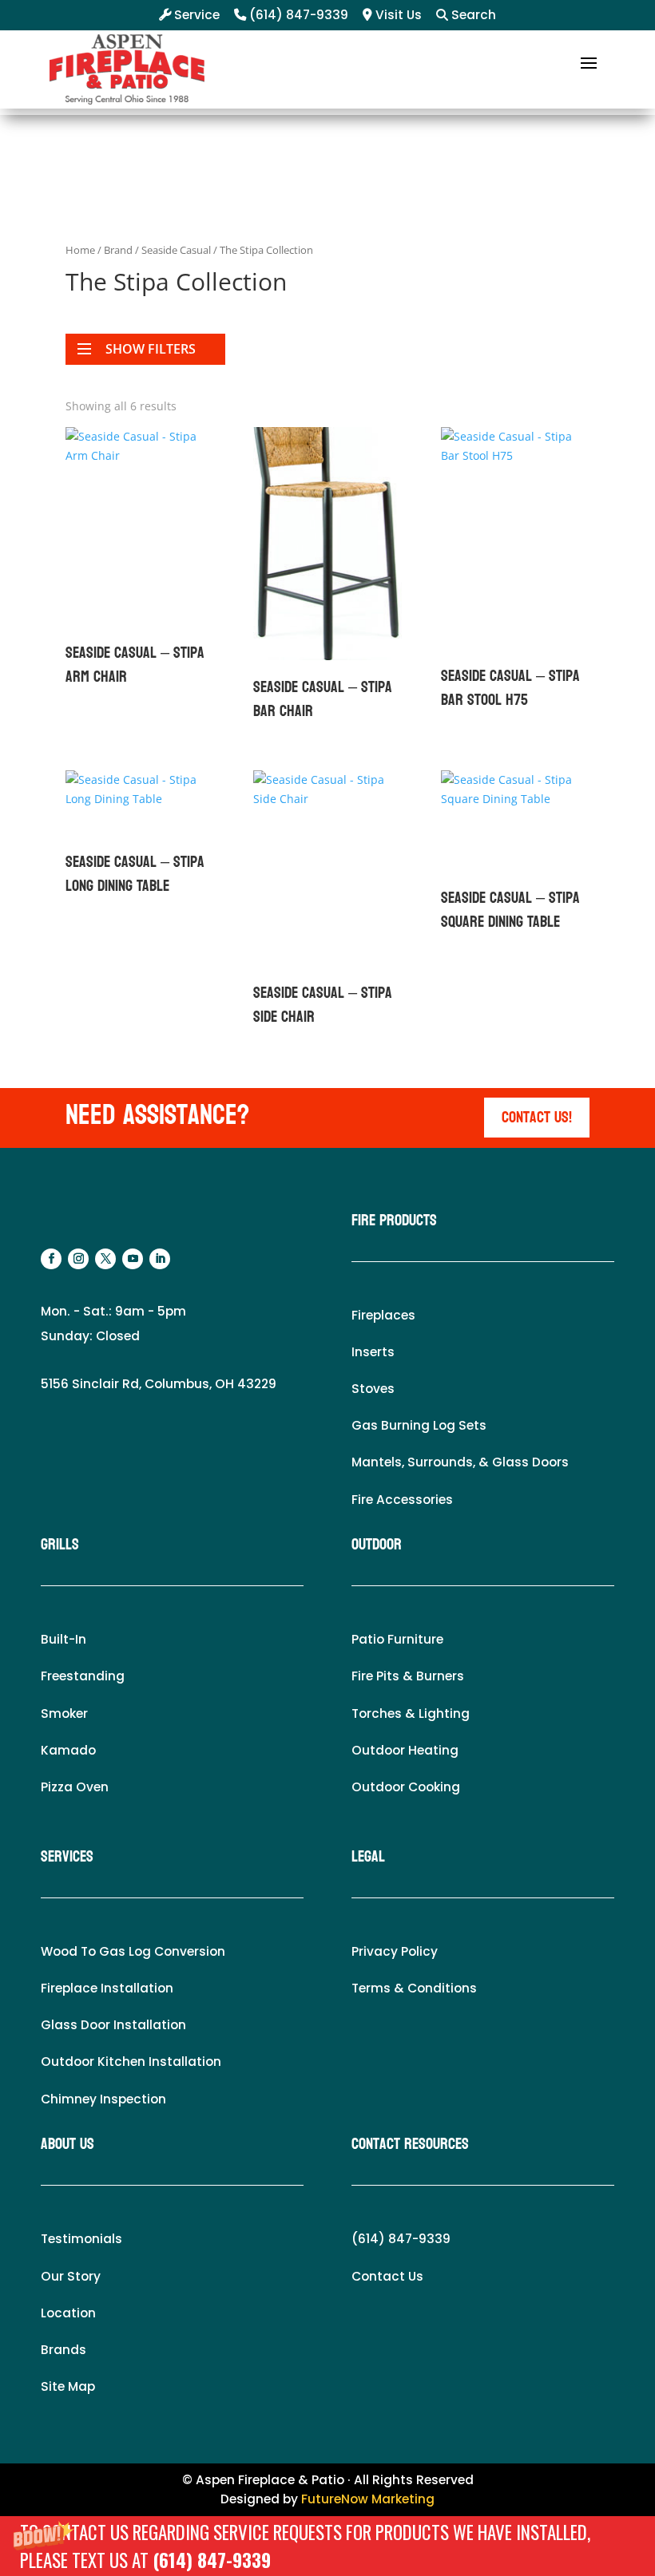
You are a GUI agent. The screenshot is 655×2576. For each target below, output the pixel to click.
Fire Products (394, 1221)
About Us (67, 2144)
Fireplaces (383, 1315)
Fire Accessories (402, 1500)
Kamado (68, 1750)
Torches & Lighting (411, 1713)
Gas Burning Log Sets (419, 1425)
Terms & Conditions (414, 1988)
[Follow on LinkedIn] (160, 1259)
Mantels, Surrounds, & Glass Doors (460, 1462)
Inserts (373, 1352)
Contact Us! (537, 1118)
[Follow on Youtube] (133, 1259)
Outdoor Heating (405, 1750)
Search (472, 15)
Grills (60, 1545)
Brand (118, 250)
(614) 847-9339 (212, 2560)
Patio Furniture (397, 1639)
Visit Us (397, 15)
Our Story (71, 2276)
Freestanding (83, 1676)
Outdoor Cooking (406, 1787)
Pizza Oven (75, 1787)
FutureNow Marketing (368, 2499)
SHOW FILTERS (151, 349)
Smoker (64, 1713)
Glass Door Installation (113, 2025)
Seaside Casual (176, 250)
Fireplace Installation (107, 1988)
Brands (64, 2350)
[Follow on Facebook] (51, 1259)
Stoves (373, 1389)
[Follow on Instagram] (78, 1259)
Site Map (68, 2386)
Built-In (64, 1639)
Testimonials (81, 2239)
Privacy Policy (395, 1951)
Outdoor (377, 1545)
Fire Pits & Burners (408, 1676)
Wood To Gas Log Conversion (133, 1951)
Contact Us (387, 2276)
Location (68, 2313)
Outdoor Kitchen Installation (131, 2062)
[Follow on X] (105, 1259)
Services (67, 1857)
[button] (327, 2546)
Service (195, 15)
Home (80, 250)
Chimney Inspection (103, 2099)
